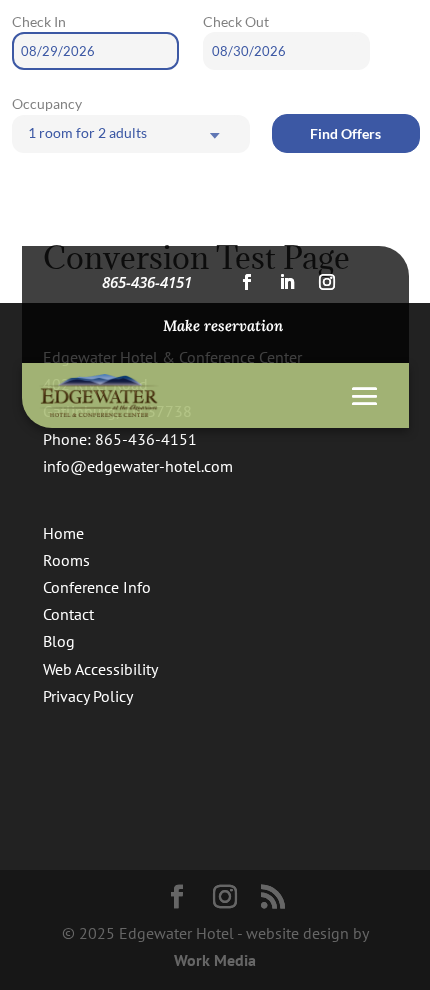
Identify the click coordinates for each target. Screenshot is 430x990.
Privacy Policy (88, 696)
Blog (59, 641)
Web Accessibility (100, 669)
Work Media (215, 960)
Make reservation (223, 325)
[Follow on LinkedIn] (287, 282)
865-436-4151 (147, 282)
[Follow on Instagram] (327, 282)
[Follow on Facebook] (247, 282)
